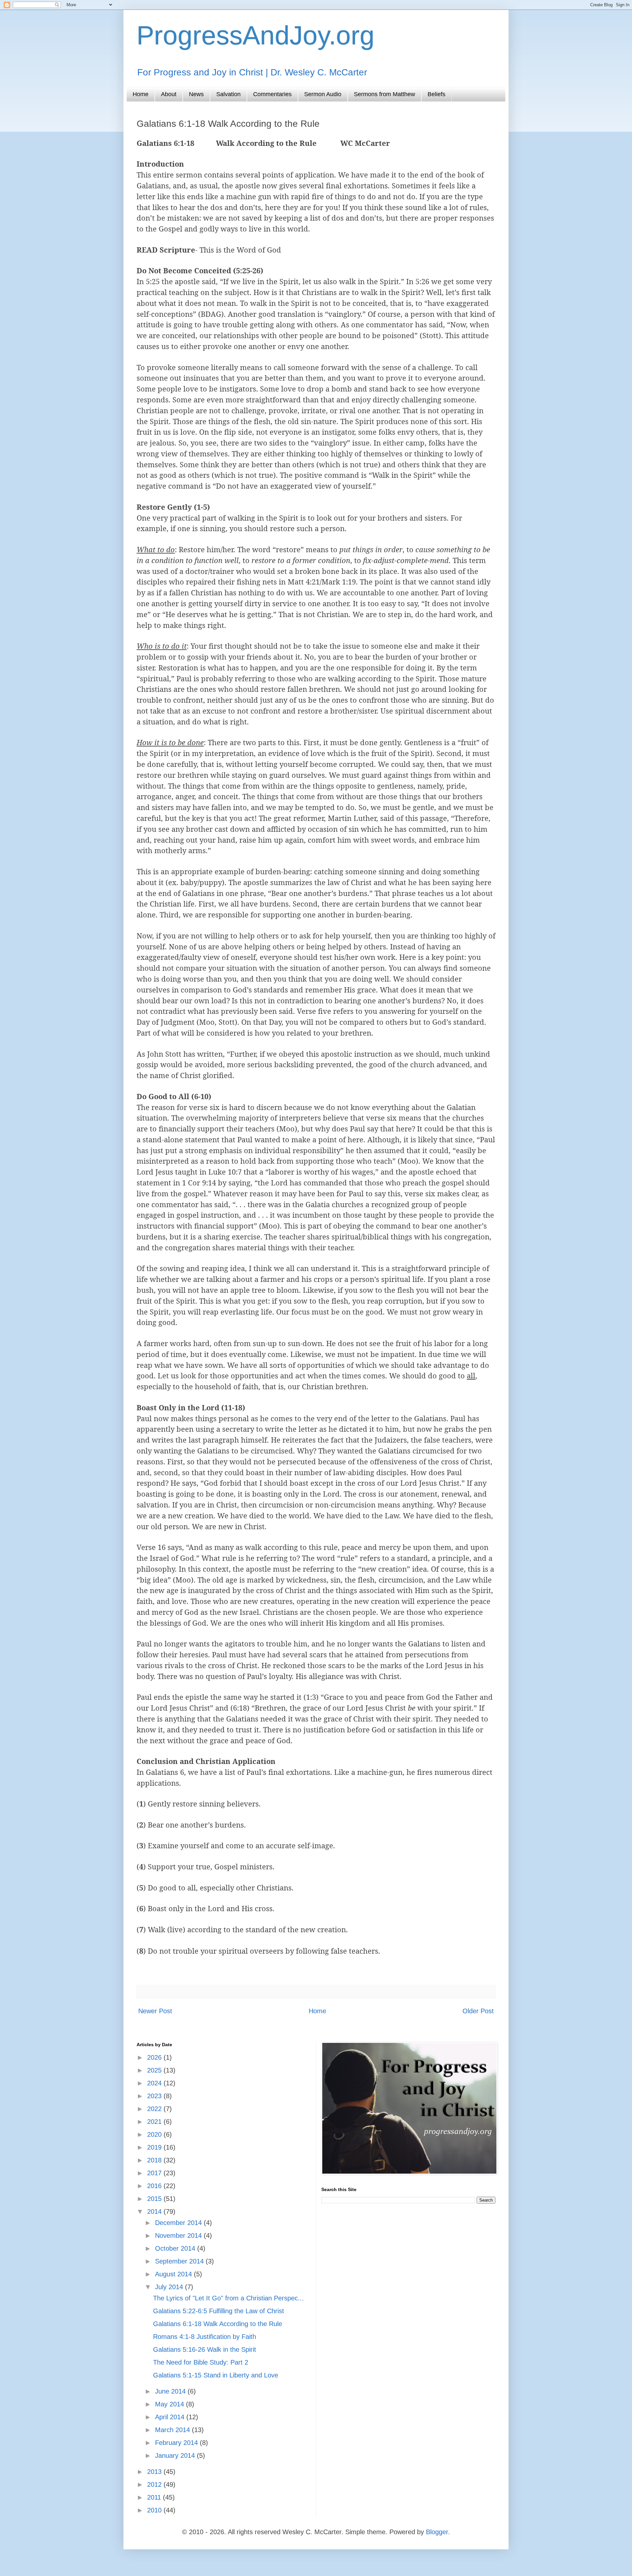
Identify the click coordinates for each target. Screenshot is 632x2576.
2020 (155, 2134)
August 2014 (174, 2274)
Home (141, 94)
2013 (155, 2472)
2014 (155, 2211)
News (196, 94)
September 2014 (180, 2261)
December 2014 (179, 2223)
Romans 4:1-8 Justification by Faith (205, 2337)
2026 (155, 2057)
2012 (155, 2484)
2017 (155, 2173)
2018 (155, 2160)
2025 (155, 2070)
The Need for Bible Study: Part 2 (201, 2362)
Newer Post (155, 2011)
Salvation (228, 94)
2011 (155, 2497)
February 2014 (177, 2443)
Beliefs (436, 94)
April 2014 (171, 2417)
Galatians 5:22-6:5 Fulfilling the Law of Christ (219, 2311)
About (169, 94)
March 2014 (173, 2430)
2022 (155, 2109)
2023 (155, 2096)
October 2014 (176, 2248)
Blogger (437, 2532)
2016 (155, 2186)
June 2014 (171, 2391)
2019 (155, 2147)
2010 (155, 2510)
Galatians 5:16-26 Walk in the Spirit (205, 2349)
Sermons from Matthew (384, 94)
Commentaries (272, 94)
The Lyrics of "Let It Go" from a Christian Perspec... (228, 2298)
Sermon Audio (323, 94)
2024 (155, 2083)
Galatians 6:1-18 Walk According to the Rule (218, 2324)
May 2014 (171, 2404)
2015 (155, 2199)
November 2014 (179, 2236)
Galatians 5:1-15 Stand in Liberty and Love (216, 2375)
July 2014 (170, 2287)
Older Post (478, 2011)
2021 (155, 2122)
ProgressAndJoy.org (256, 35)
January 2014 (176, 2455)
